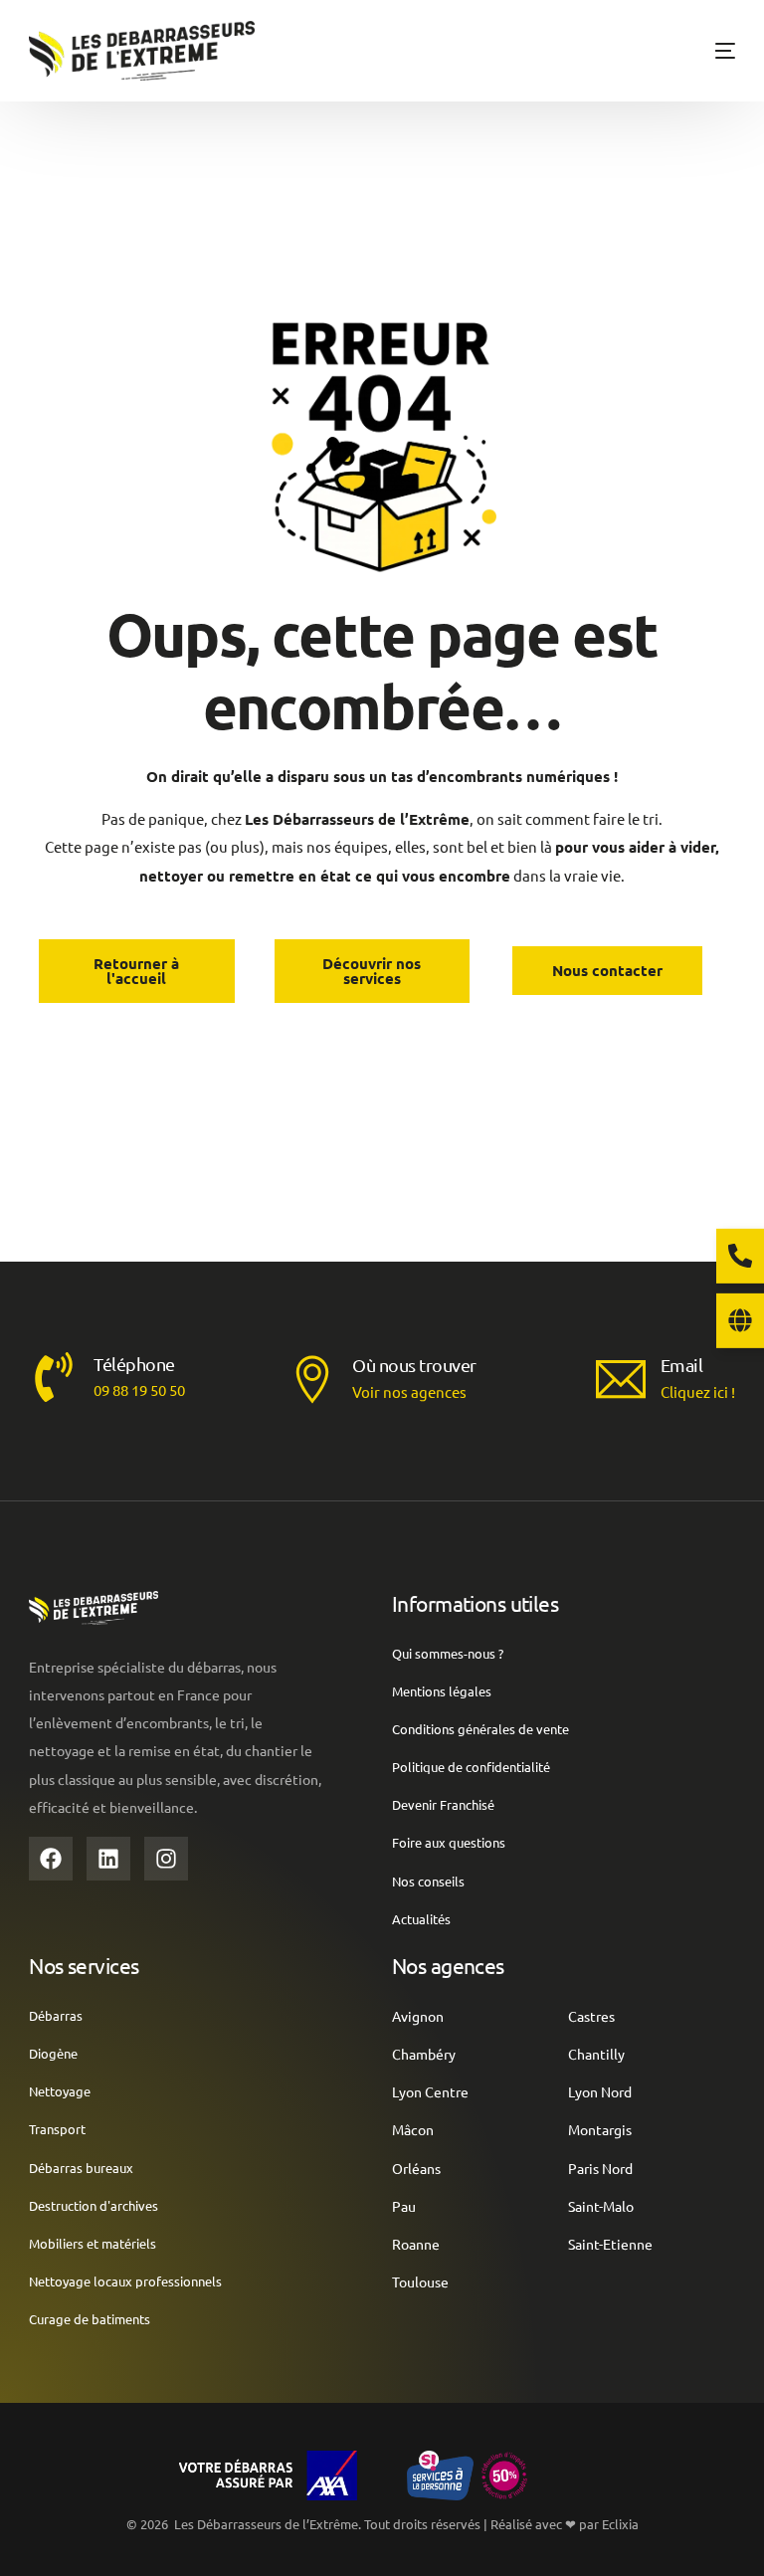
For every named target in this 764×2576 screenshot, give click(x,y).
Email (682, 1365)
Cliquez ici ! (698, 1391)
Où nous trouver (414, 1365)
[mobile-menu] (705, 51)
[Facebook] (51, 1859)
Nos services (84, 1965)
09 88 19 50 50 (139, 1389)
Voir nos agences (409, 1391)
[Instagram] (166, 1859)
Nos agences (448, 1965)
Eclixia (620, 2524)
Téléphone (134, 1364)
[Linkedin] (108, 1859)
